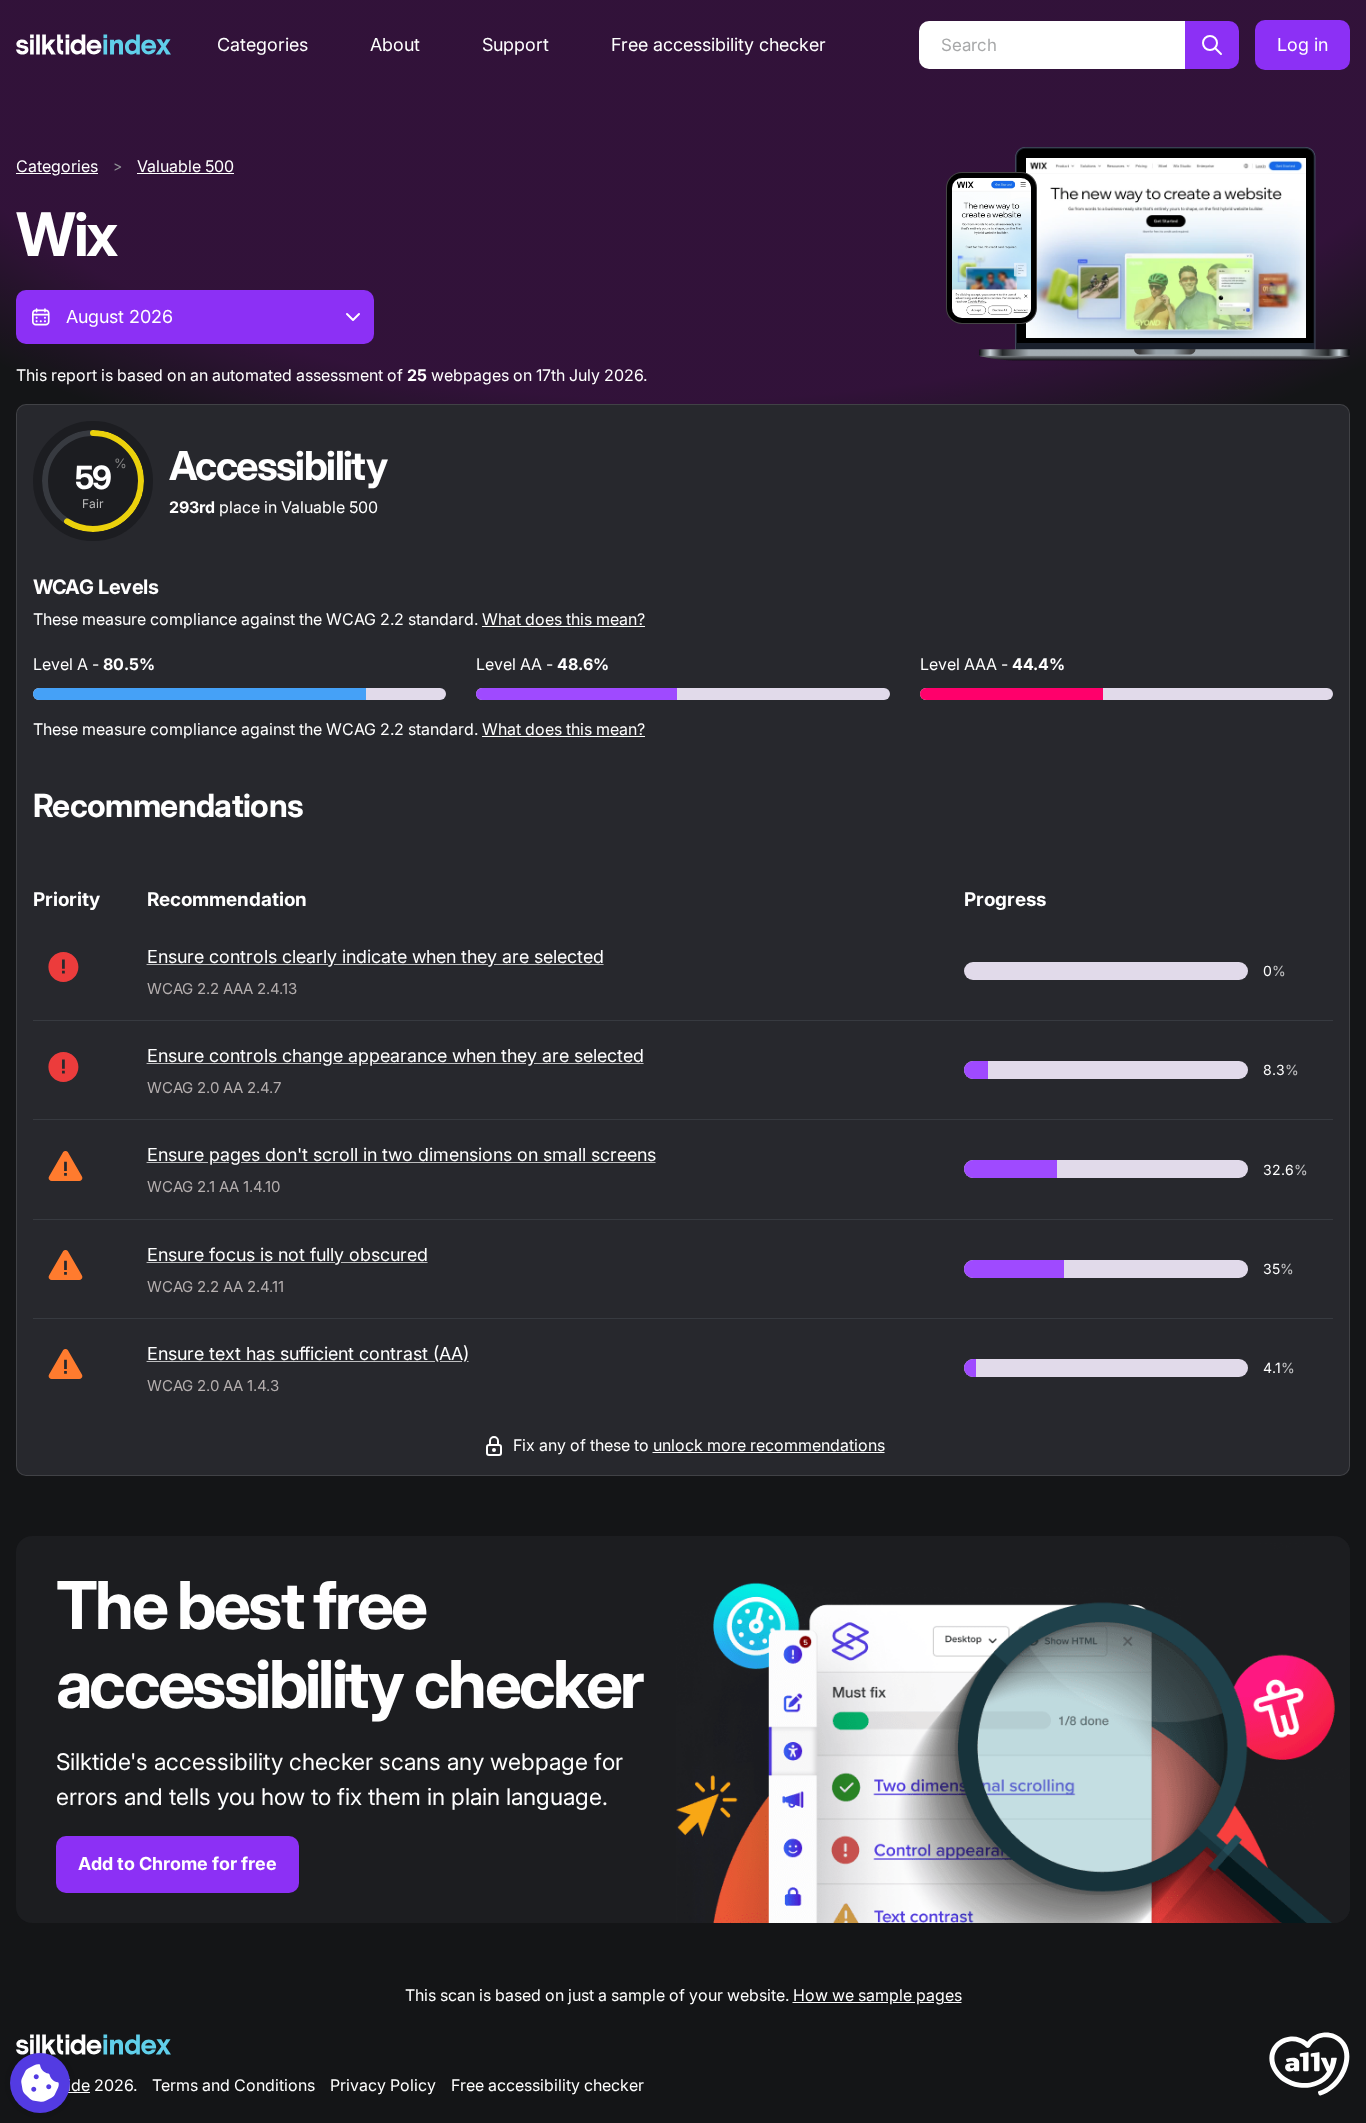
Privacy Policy (383, 2085)
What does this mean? (563, 619)
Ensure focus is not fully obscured (287, 1254)
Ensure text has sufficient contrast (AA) (308, 1353)
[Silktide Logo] (93, 2044)
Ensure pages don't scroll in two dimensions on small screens (401, 1154)
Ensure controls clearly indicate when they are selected (375, 956)
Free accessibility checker (718, 44)
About (395, 44)
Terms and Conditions (233, 2085)
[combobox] (195, 317)
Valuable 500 (185, 166)
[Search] (1212, 45)
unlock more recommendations (769, 1445)
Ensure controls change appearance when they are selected (395, 1055)
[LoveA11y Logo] (1309, 2067)
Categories (262, 44)
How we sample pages (877, 1995)
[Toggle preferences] (40, 2083)
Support (515, 44)
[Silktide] (93, 44)
